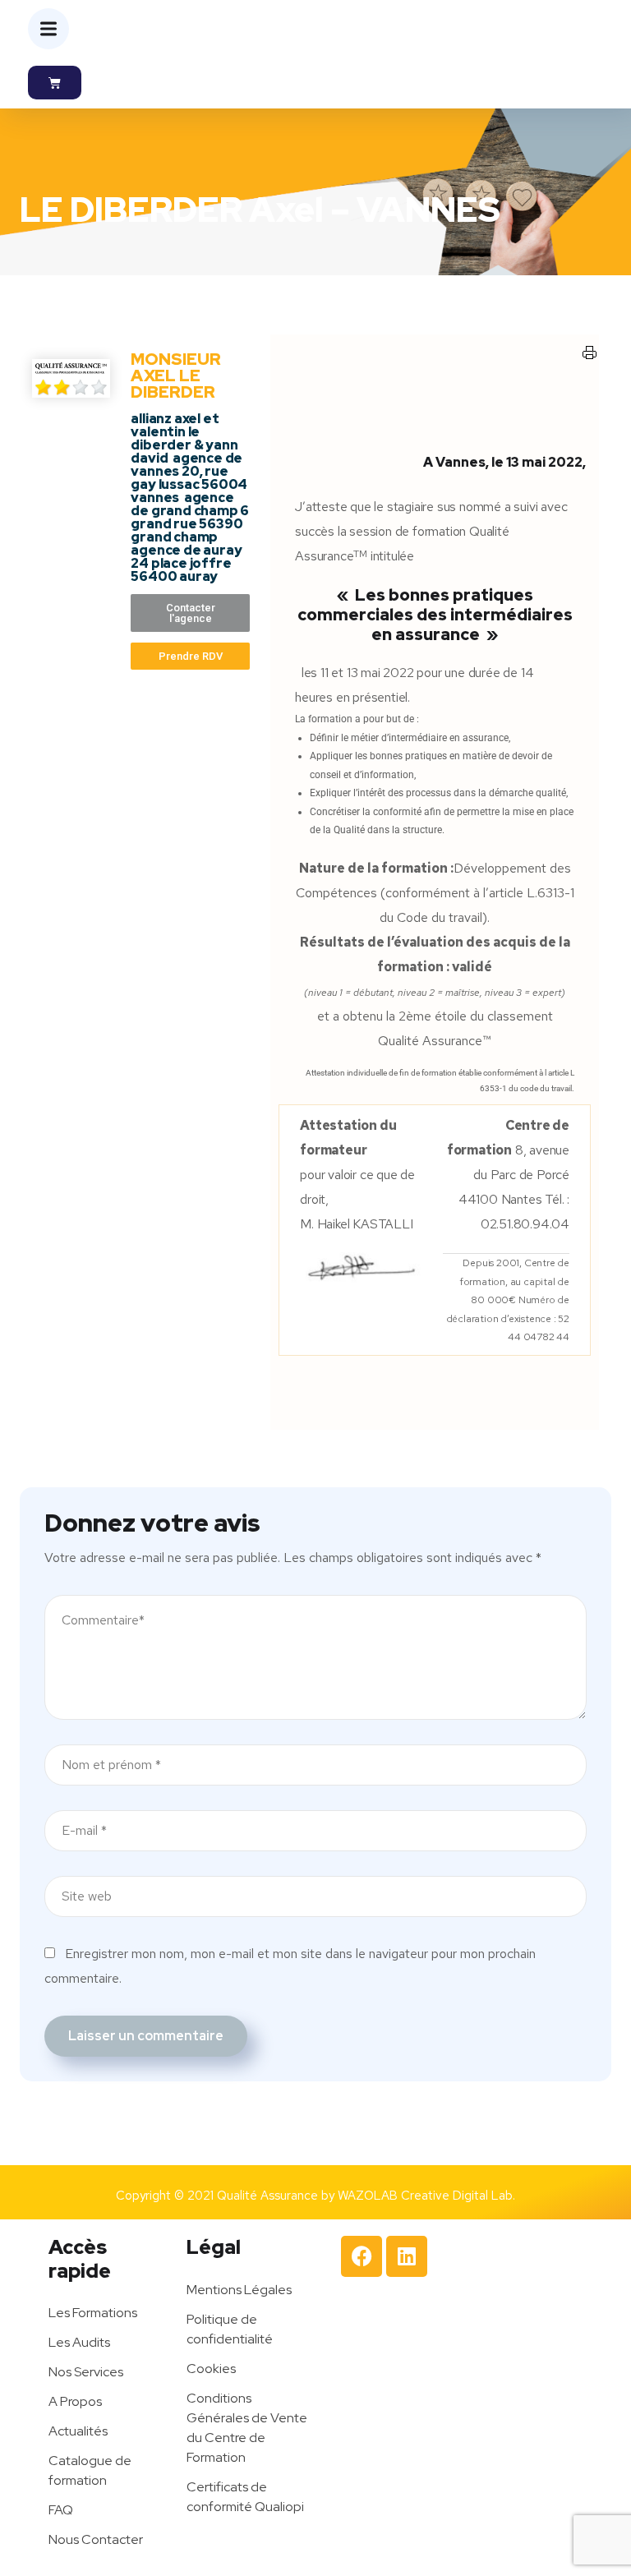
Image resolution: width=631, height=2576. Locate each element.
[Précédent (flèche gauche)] (29, 1288)
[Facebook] (362, 2256)
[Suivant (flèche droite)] (602, 1288)
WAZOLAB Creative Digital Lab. (426, 2196)
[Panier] (55, 83)
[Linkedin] (407, 2256)
